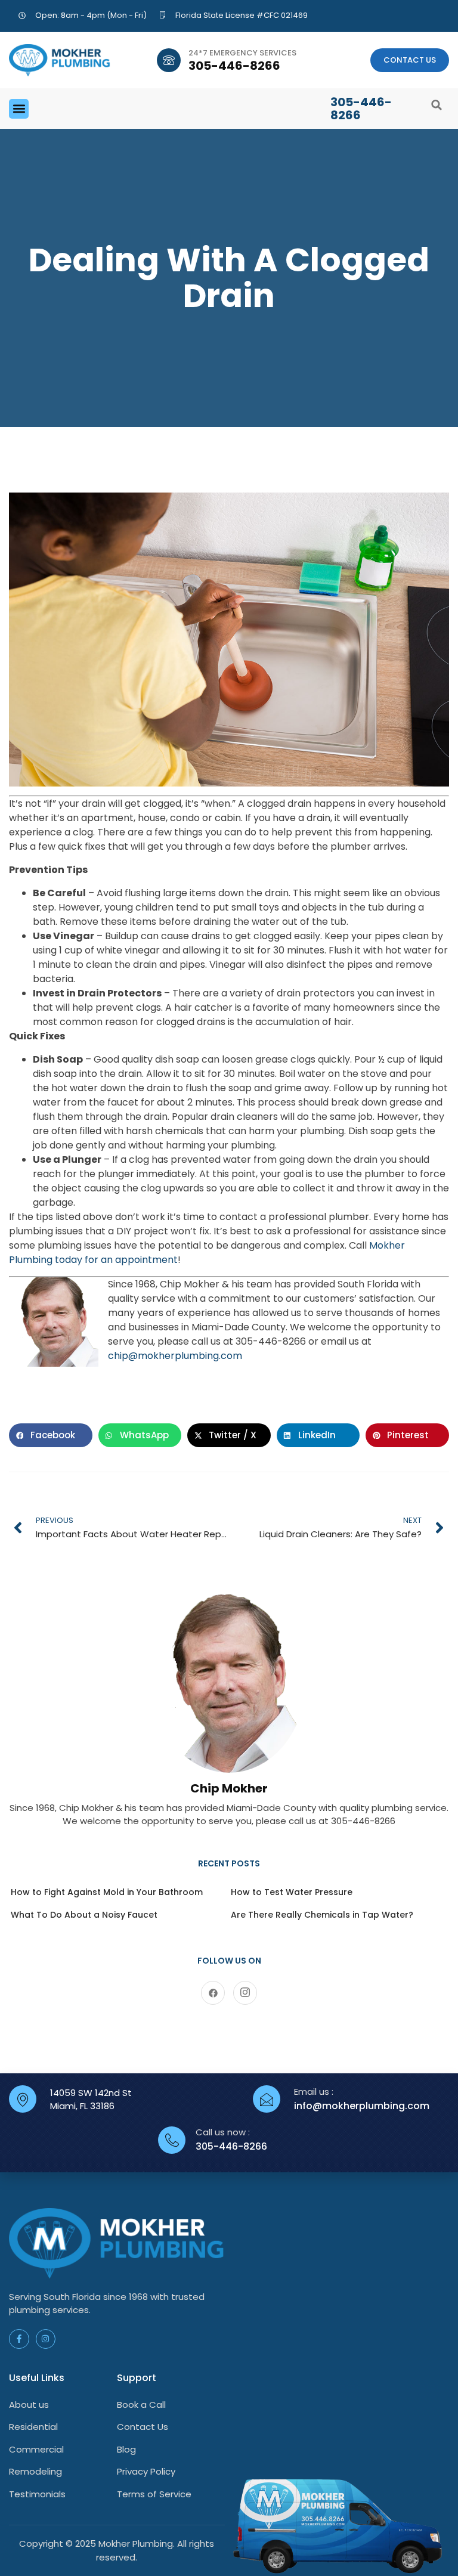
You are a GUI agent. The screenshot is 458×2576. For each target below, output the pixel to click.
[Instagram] (245, 1993)
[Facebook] (213, 1993)
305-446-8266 (234, 66)
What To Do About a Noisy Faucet (84, 1915)
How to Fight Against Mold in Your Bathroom (107, 1892)
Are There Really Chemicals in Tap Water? (322, 1915)
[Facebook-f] (19, 2339)
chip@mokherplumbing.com (175, 1356)
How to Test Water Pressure (292, 1892)
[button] (19, 109)
